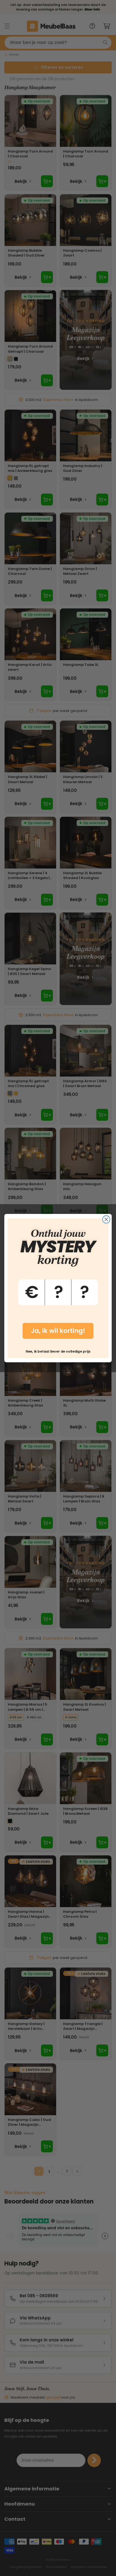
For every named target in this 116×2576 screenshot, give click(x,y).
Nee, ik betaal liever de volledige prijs (58, 1351)
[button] (58, 1282)
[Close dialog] (106, 1219)
